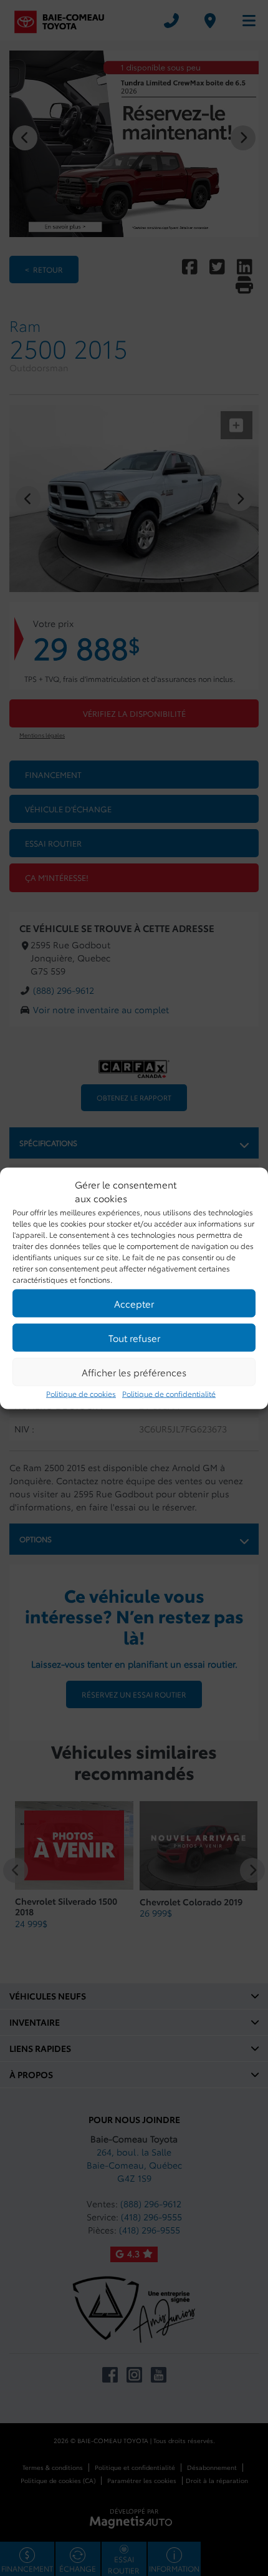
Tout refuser (134, 1338)
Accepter (134, 1303)
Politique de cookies (81, 1393)
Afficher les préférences (134, 1372)
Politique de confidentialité (169, 1393)
